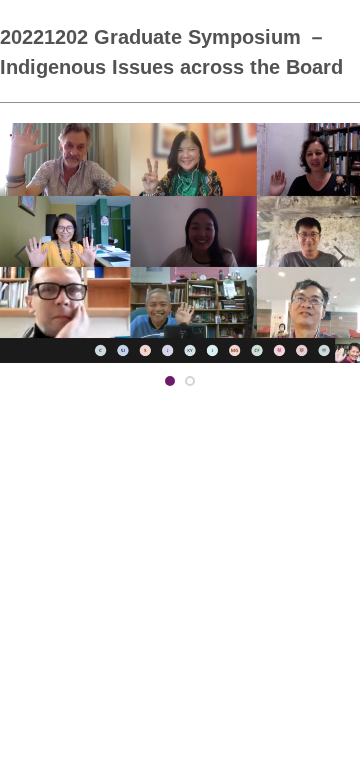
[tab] (170, 381)
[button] (25, 256)
